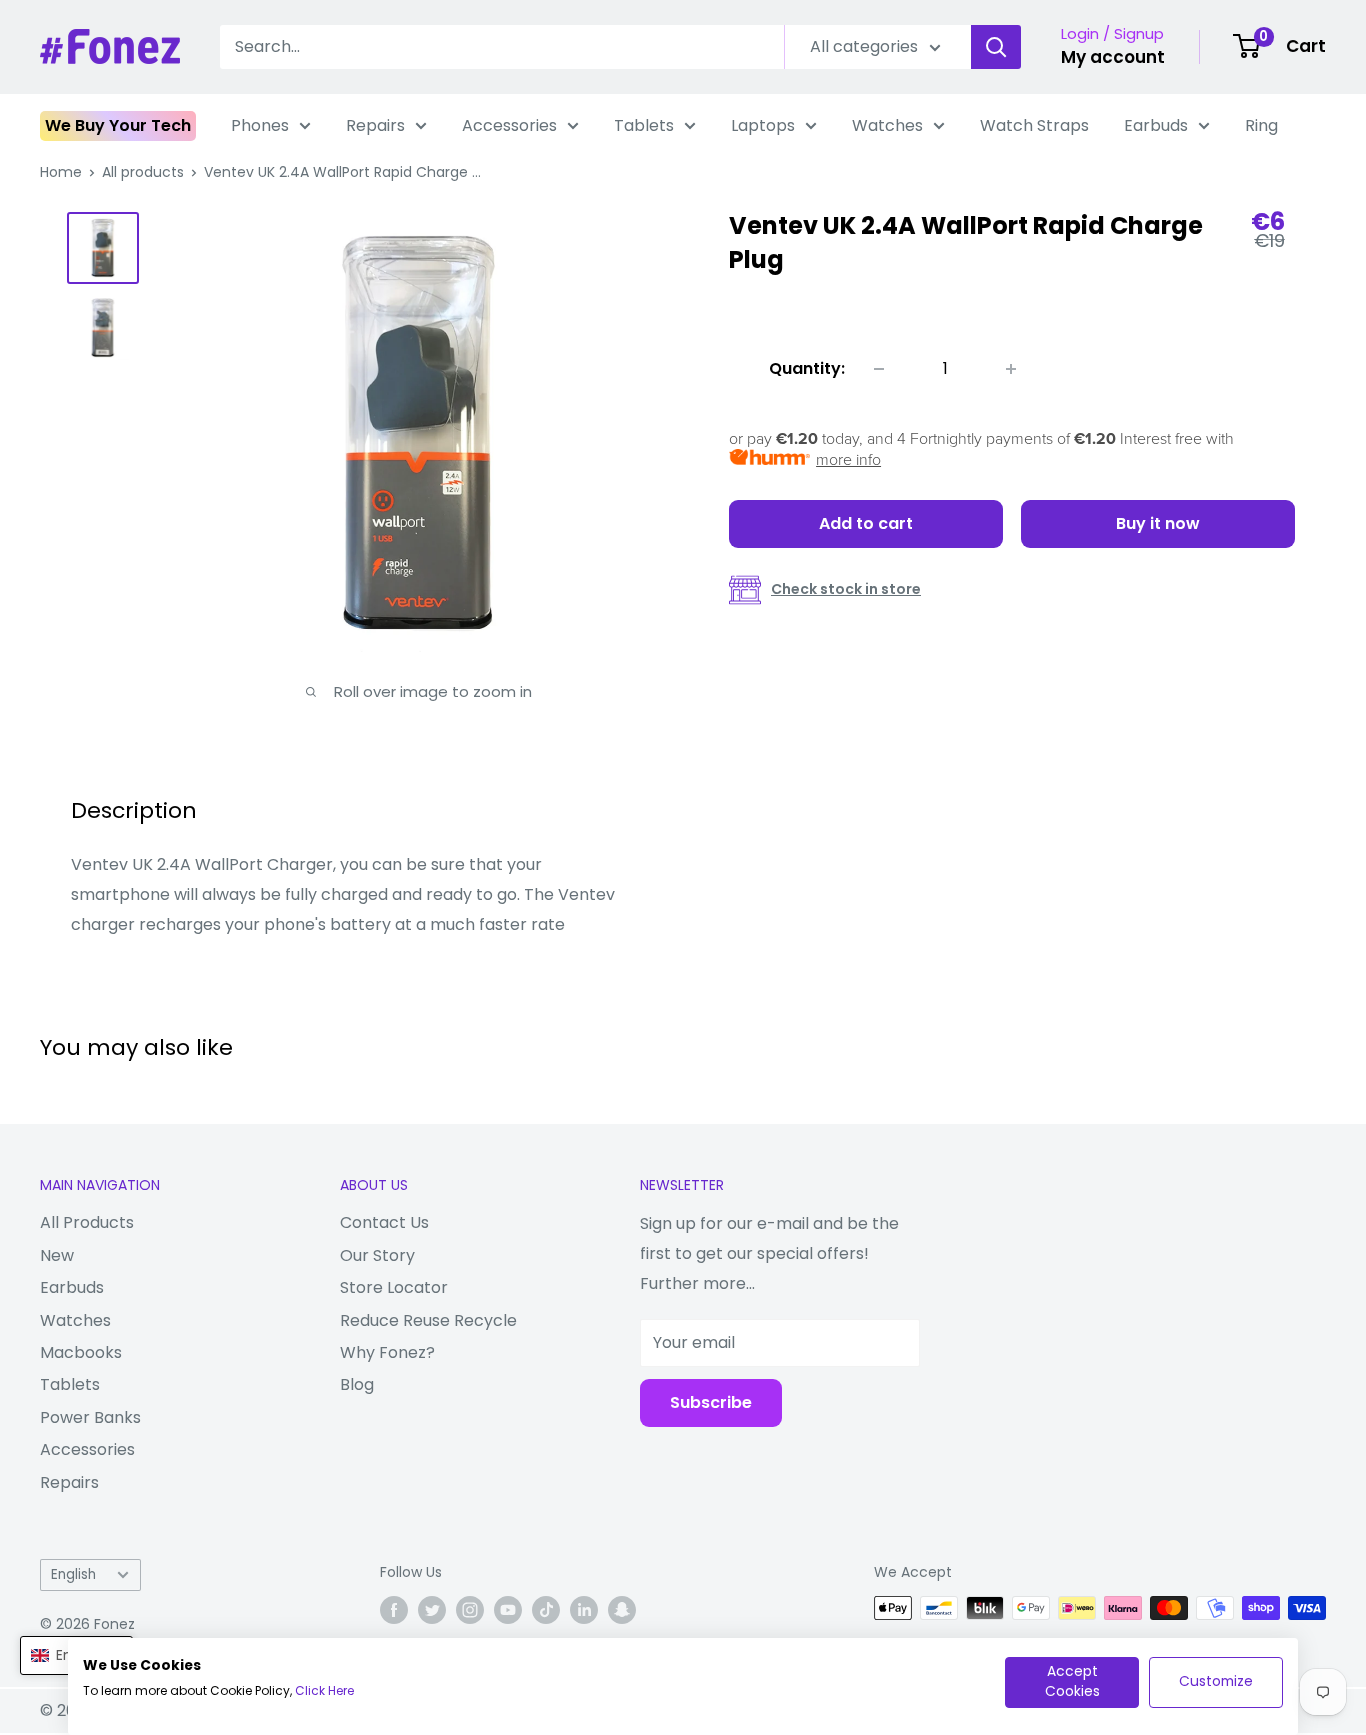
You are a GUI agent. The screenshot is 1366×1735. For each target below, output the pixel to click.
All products (143, 172)
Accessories (509, 125)
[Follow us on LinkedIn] (584, 1610)
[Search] (996, 47)
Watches (887, 125)
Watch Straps (1034, 125)
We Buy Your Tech (118, 125)
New (57, 1255)
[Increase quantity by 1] (1011, 369)
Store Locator (394, 1287)
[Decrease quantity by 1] (879, 369)
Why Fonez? (387, 1352)
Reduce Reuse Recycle (428, 1320)
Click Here (324, 1690)
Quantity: (807, 368)
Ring (1261, 125)
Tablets (644, 125)
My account (1113, 57)
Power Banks (90, 1417)
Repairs (375, 125)
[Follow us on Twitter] (432, 1610)
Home (61, 172)
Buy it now (1158, 523)
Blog (357, 1384)
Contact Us (384, 1222)
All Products (87, 1222)
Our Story (377, 1255)
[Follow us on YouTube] (508, 1610)
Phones (260, 125)
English (73, 1574)
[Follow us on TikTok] (546, 1610)
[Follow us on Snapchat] (622, 1610)
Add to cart (866, 523)
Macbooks (81, 1352)
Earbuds (1156, 125)
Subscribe (711, 1402)
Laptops (763, 125)
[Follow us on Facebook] (394, 1610)
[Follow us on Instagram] (470, 1610)
